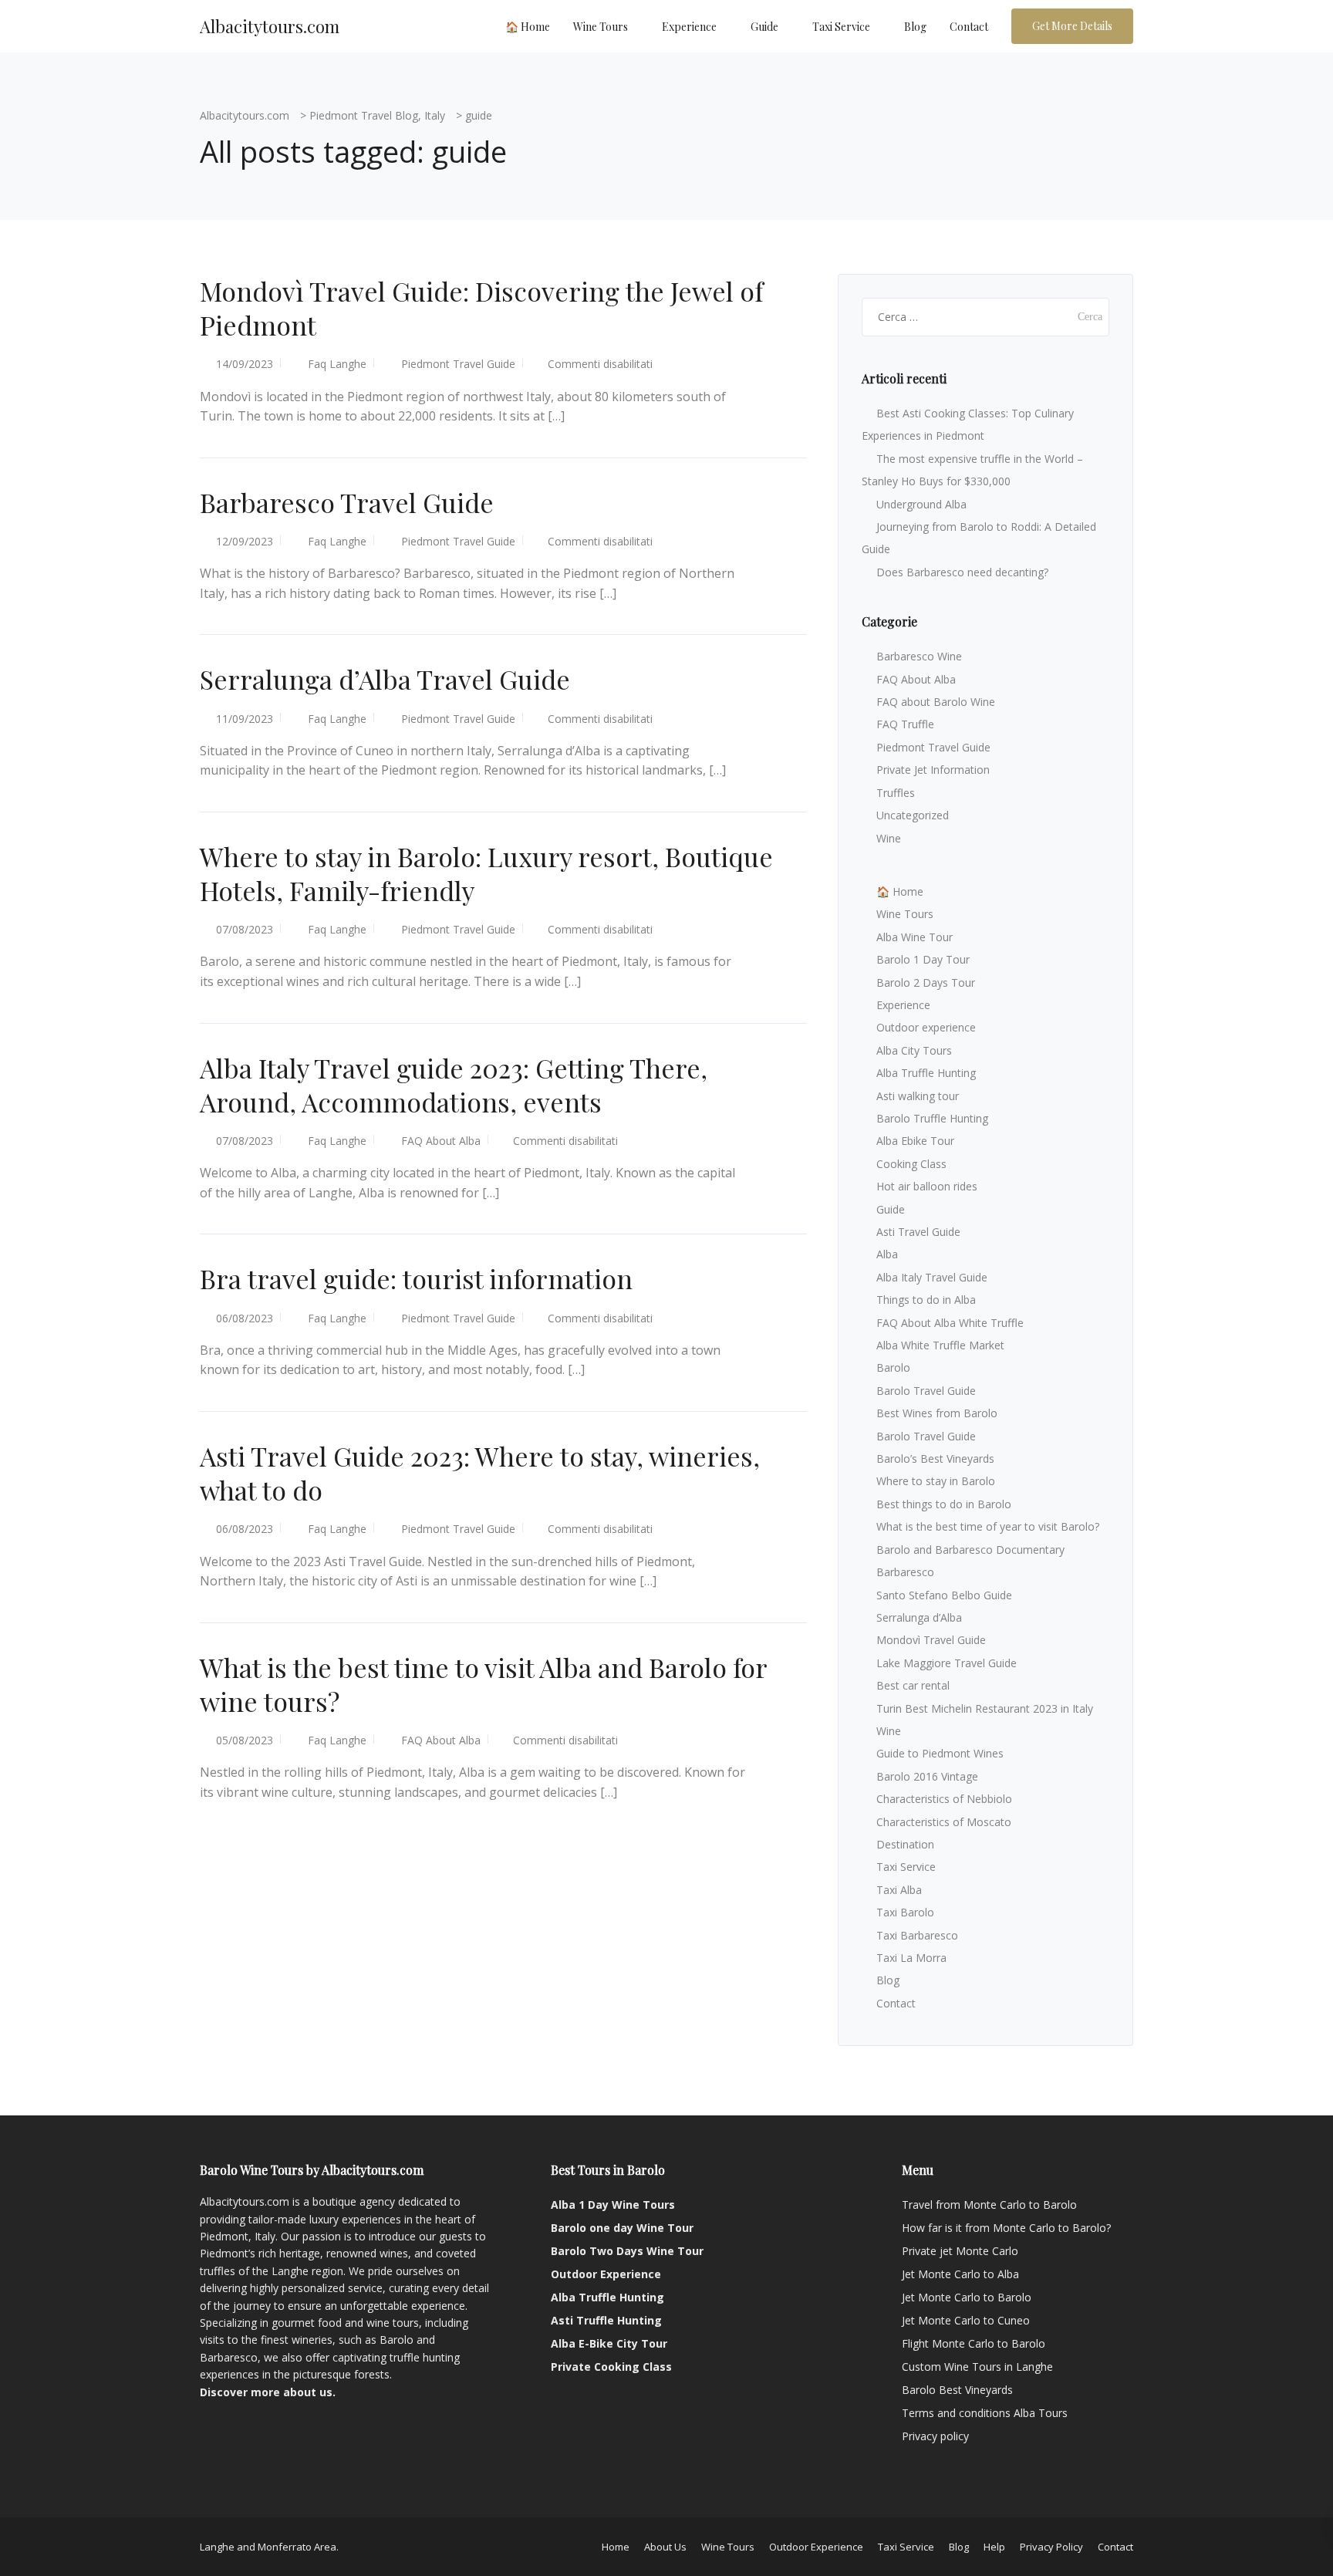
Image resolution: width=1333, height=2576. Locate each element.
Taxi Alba (899, 1890)
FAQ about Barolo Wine (936, 702)
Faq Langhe (337, 364)
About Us (665, 2547)
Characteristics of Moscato (944, 1822)
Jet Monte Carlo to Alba (960, 2274)
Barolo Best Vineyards (957, 2390)
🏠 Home (528, 27)
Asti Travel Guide (918, 1232)
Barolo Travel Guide (926, 1391)
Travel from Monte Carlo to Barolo (989, 2205)
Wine (889, 838)
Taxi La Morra (911, 1958)
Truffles (896, 793)
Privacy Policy (1051, 2547)
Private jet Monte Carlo (960, 2251)
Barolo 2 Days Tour (926, 982)
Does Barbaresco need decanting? (962, 572)
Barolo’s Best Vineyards (935, 1458)
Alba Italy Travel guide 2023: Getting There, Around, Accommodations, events (454, 1085)
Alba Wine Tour (915, 937)
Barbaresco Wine (919, 656)
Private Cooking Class (611, 2367)
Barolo (893, 1367)
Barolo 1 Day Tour (923, 959)
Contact (969, 27)
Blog (915, 27)
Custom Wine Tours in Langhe (977, 2367)
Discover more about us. (268, 2392)
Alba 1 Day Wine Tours (613, 2205)
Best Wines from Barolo (937, 1413)
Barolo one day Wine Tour (622, 2228)
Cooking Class (911, 1164)
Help (994, 2547)
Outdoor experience (926, 1027)
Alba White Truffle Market (940, 1345)
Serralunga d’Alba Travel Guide (385, 679)
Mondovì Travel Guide (931, 1640)
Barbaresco (905, 1572)
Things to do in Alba (926, 1300)
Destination (905, 1844)
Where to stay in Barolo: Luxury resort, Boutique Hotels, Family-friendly (486, 873)
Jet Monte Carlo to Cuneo (966, 2320)
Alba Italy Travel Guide (932, 1277)
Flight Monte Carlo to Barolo (974, 2343)
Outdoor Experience (606, 2274)
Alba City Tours (914, 1050)
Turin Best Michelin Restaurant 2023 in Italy (985, 1708)
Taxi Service (841, 27)
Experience (689, 27)
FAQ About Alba (441, 1141)
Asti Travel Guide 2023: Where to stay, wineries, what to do (480, 1473)
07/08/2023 (245, 929)
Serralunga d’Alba (919, 1617)
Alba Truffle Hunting (926, 1073)
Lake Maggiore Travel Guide (947, 1663)
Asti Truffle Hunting (606, 2320)
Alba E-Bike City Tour (609, 2343)
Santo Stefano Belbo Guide (944, 1595)
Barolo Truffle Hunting (932, 1118)
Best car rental (913, 1685)
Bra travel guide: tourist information (416, 1278)
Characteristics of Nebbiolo (944, 1799)
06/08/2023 (245, 1318)
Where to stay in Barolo (936, 1481)
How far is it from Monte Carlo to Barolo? (1006, 2228)
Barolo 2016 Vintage (927, 1776)
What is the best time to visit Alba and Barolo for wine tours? (483, 1684)
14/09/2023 (245, 364)
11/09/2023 (245, 719)
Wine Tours (601, 27)
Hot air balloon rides (927, 1186)
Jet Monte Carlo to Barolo (967, 2297)
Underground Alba (921, 504)
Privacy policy (935, 2436)
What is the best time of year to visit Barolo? (988, 1526)
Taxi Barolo (905, 1912)
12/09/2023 (245, 541)
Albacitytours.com (270, 26)
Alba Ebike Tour (915, 1141)
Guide (764, 27)
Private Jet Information (933, 770)
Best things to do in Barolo (944, 1504)
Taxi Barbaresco (917, 1935)
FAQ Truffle (905, 724)
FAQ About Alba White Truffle (950, 1323)
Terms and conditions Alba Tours (985, 2413)
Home (616, 2547)
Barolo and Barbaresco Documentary (970, 1550)
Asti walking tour (918, 1096)
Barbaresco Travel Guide (347, 502)
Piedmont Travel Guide (458, 364)
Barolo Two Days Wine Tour (627, 2251)
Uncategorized (913, 815)
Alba (887, 1254)
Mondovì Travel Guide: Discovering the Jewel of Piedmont (481, 308)
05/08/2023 (245, 1740)
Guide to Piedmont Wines (940, 1753)
